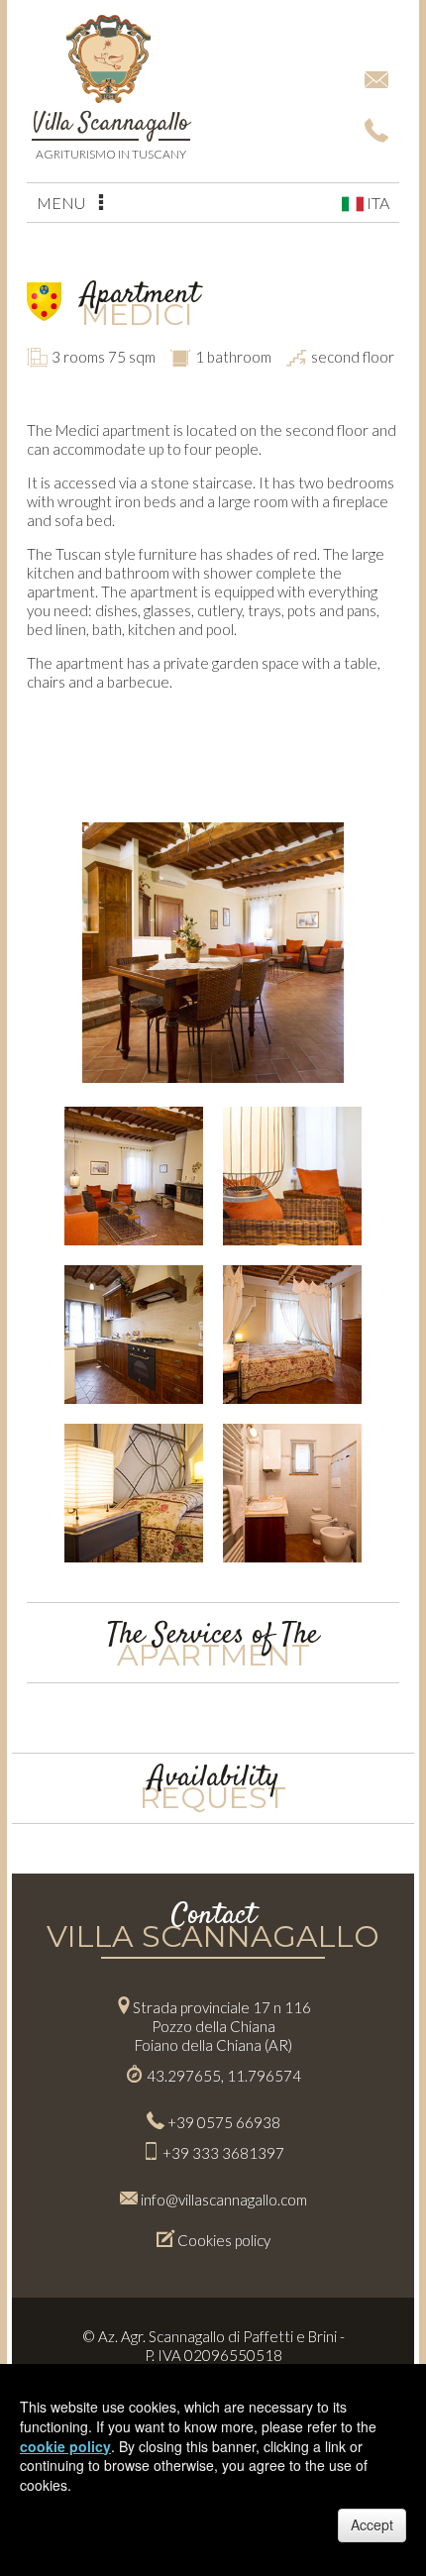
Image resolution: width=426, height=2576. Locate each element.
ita (376, 203)
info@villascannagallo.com (224, 2200)
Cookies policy (224, 2240)
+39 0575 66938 (224, 2122)
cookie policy (65, 2446)
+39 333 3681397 (223, 2153)
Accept (372, 2524)
